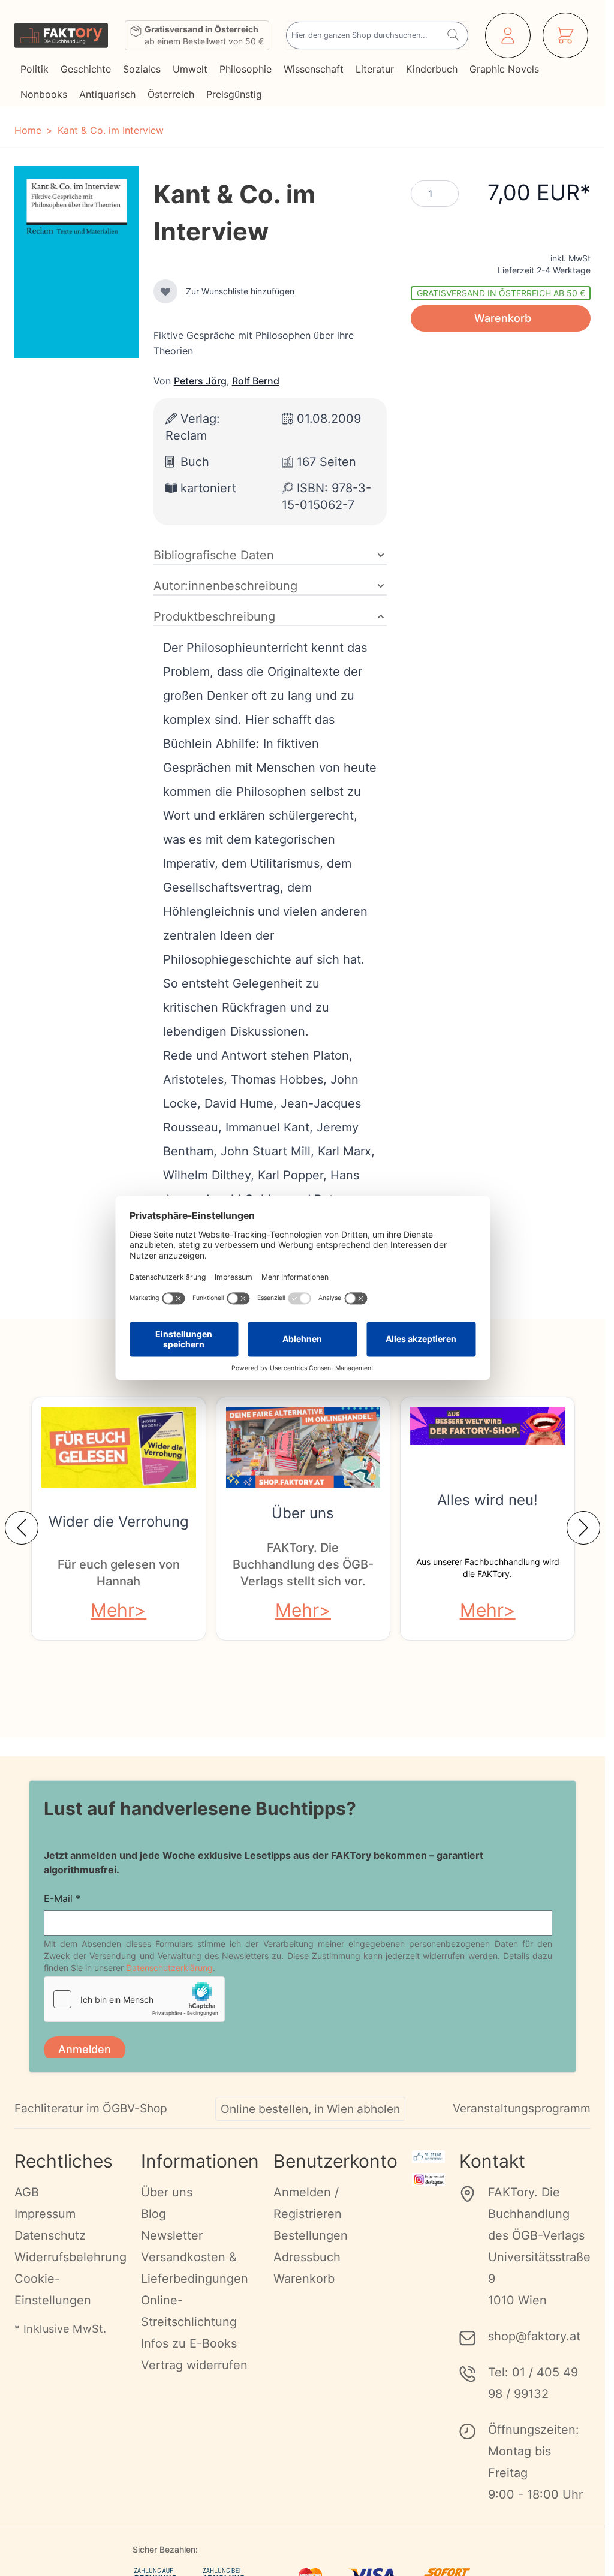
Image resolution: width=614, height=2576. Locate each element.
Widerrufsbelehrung (70, 2257)
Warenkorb (304, 2279)
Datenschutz (50, 2235)
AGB (27, 2192)
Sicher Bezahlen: (165, 2549)
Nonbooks (44, 94)
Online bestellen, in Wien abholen (310, 2109)
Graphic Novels (504, 69)
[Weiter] (583, 1528)
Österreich (171, 94)
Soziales (142, 69)
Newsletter (172, 2235)
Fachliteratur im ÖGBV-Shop (91, 2108)
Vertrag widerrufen (194, 2365)
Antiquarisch (107, 94)
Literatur (375, 69)
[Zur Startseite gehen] (61, 35)
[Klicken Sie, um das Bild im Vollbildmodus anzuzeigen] (77, 262)
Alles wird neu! (487, 1500)
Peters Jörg (200, 381)
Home (28, 130)
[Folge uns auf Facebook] (428, 2157)
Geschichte (86, 69)
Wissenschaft (314, 69)
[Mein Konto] (508, 35)
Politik (34, 69)
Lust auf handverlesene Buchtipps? (200, 1808)
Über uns (303, 1513)
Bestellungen (311, 2235)
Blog (153, 2214)
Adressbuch (307, 2257)
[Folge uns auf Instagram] (428, 2180)
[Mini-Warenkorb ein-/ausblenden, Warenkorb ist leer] (565, 35)
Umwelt (190, 69)
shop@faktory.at (534, 2336)
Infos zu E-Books (189, 2343)
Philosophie (246, 69)
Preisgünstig (234, 94)
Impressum (45, 2214)
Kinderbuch (432, 69)
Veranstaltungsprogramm (522, 2108)
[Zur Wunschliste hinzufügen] (165, 291)
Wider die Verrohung (119, 1522)
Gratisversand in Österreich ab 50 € (501, 293)
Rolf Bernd (256, 381)
